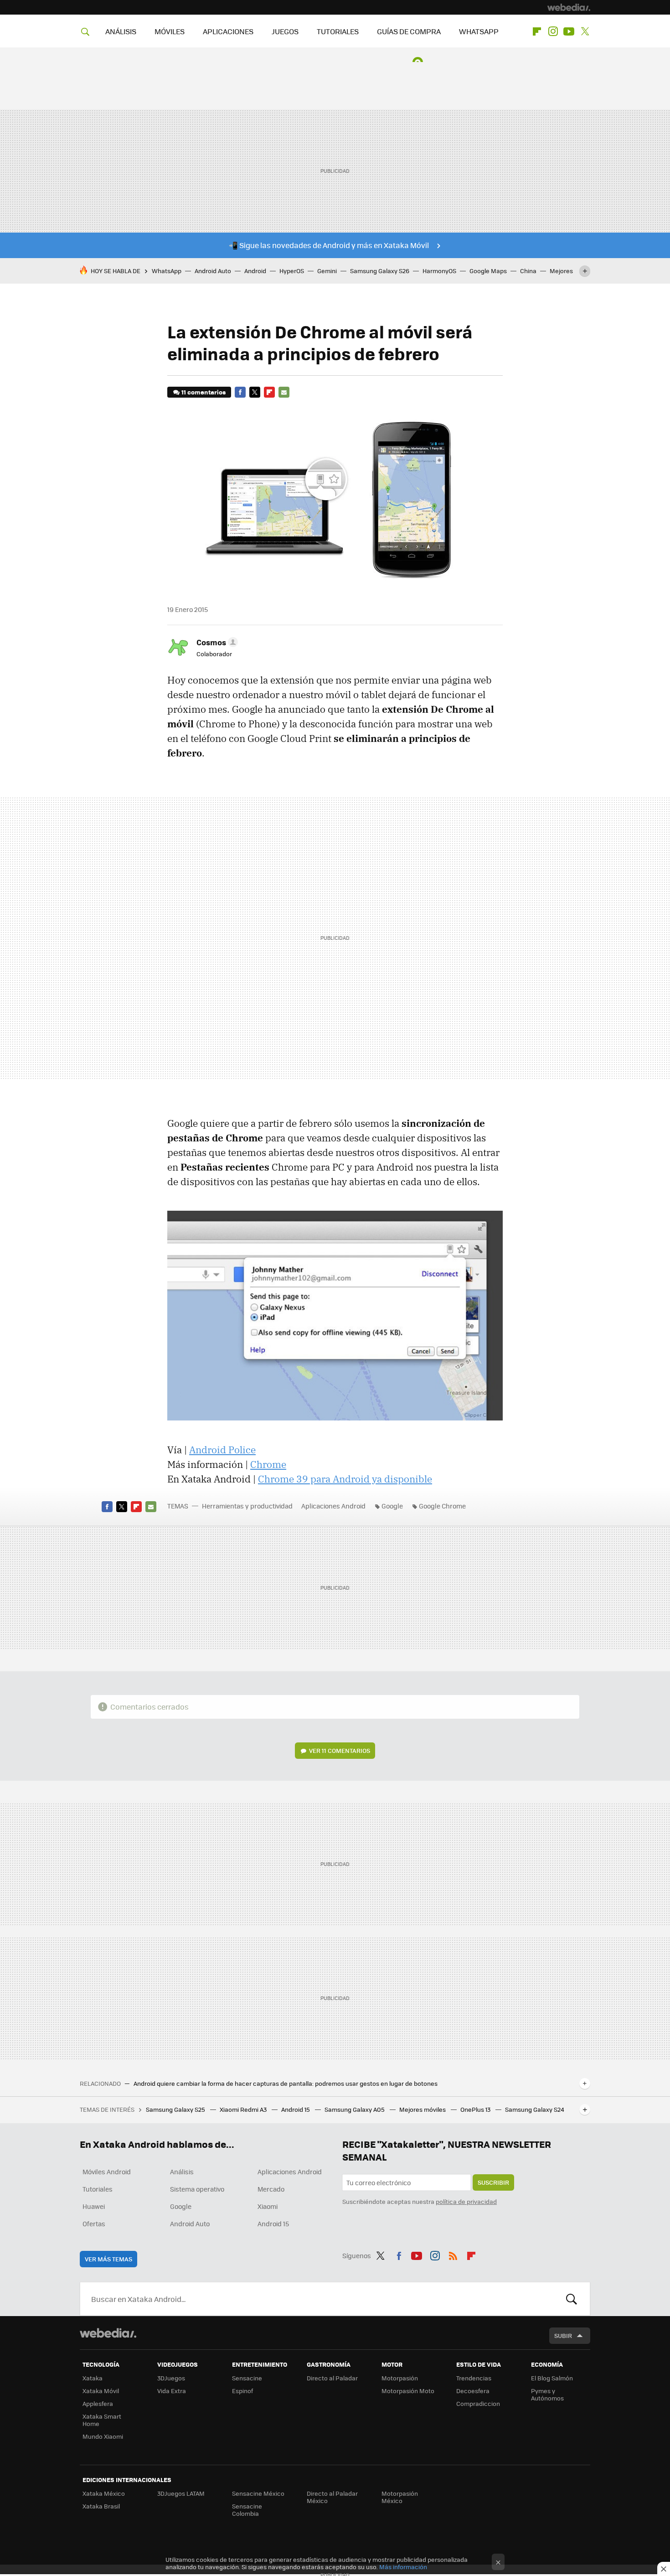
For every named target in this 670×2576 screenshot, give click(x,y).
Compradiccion (478, 2403)
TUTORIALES (338, 31)
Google (392, 1506)
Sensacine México (258, 2493)
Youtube (569, 31)
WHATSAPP (479, 31)
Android (255, 271)
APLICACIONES (228, 31)
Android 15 (296, 2109)
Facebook (240, 392)
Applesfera (98, 2403)
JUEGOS (285, 31)
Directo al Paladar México (332, 2497)
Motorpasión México (400, 2497)
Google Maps (488, 271)
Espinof (242, 2391)
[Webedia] (569, 7)
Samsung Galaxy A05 (355, 2109)
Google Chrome (442, 1506)
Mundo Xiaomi (103, 2436)
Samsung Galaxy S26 (380, 271)
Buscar (572, 2299)
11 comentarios (204, 392)
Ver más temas (108, 2259)
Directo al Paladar (332, 2378)
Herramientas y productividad (247, 1506)
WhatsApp (167, 271)
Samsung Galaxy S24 (535, 2109)
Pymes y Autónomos (547, 2394)
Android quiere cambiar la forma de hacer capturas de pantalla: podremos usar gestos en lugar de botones (286, 2084)
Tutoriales (98, 2189)
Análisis (182, 2172)
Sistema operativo (197, 2189)
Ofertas (94, 2224)
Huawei (94, 2206)
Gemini (327, 271)
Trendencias (474, 2378)
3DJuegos (171, 2378)
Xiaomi (268, 2206)
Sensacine (247, 2378)
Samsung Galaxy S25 (176, 2109)
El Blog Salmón (552, 2378)
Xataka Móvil (101, 2391)
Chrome (268, 1464)
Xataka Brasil (101, 2506)
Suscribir (493, 2182)
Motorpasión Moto (408, 2391)
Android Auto (213, 271)
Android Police (222, 1450)
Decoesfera (473, 2391)
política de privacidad (466, 2201)
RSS (453, 2254)
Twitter (585, 31)
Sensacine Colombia (247, 2510)
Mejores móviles (423, 2109)
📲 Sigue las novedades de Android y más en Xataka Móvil (329, 245)
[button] (216, 642)
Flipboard (537, 31)
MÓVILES (170, 31)
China (528, 271)
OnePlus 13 (476, 2109)
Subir (563, 2335)
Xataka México (104, 2493)
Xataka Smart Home (102, 2420)
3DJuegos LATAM (181, 2493)
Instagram (553, 31)
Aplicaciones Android (333, 1506)
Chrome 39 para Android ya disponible (345, 1479)
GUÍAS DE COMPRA (409, 31)
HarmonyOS (439, 271)
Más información (403, 2567)
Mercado (271, 2189)
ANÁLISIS (121, 31)
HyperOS (292, 271)
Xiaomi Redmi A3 (244, 2109)
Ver (340, 1750)
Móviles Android (107, 2172)
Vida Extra (172, 2391)
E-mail (284, 392)
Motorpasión (400, 2378)
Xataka (93, 2378)
